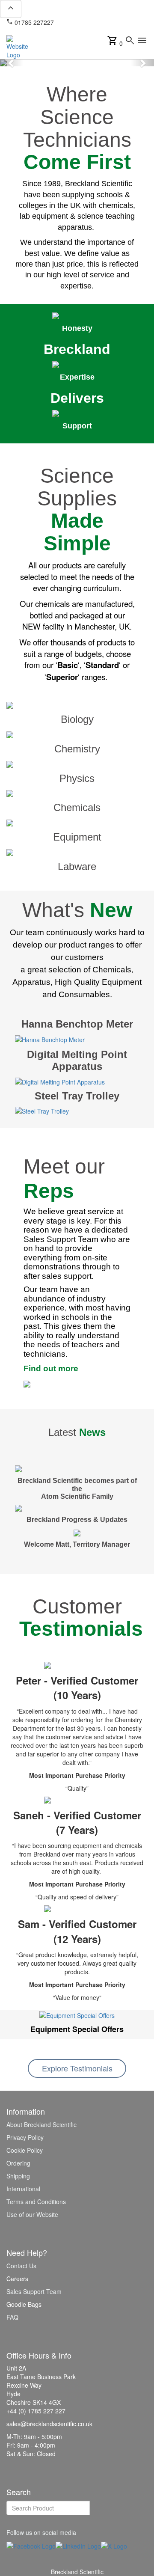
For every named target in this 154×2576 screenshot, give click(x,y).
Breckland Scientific (77, 2572)
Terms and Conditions (36, 2202)
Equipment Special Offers (77, 2029)
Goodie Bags (24, 2304)
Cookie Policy (25, 2150)
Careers (17, 2279)
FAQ (12, 2317)
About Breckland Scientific (41, 2124)
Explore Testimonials (77, 2068)
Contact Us (21, 2266)
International (23, 2189)
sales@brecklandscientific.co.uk (49, 27)
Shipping (18, 2176)
